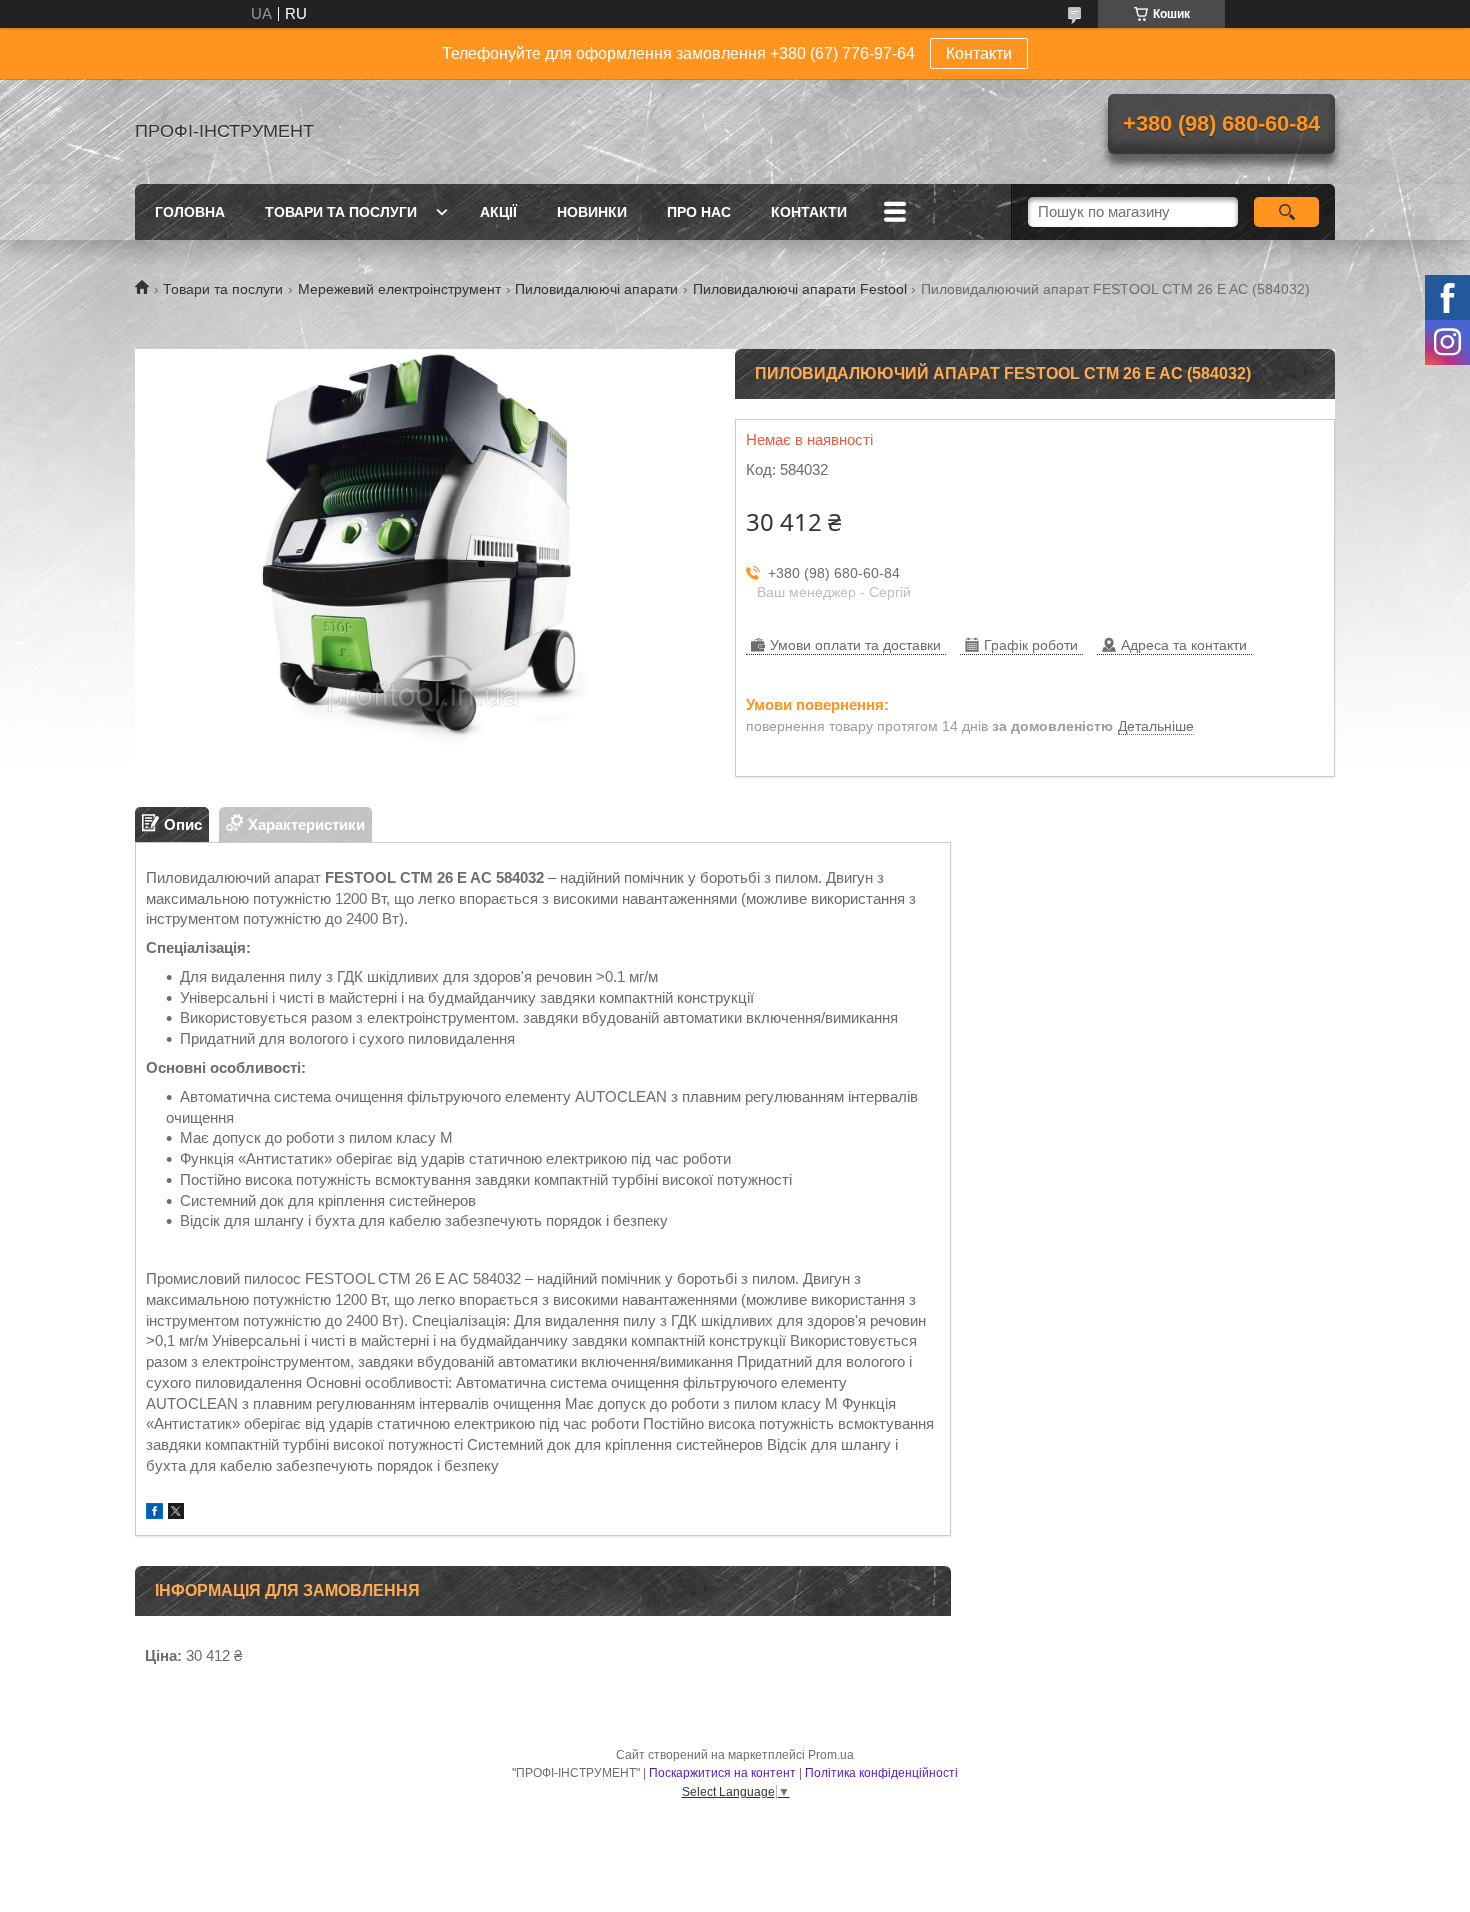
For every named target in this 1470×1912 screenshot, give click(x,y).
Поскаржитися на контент (722, 1773)
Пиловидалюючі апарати (596, 289)
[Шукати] (1286, 212)
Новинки (592, 212)
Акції (498, 212)
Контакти (979, 53)
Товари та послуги (341, 212)
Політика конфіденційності (881, 1773)
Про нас (699, 212)
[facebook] (154, 1513)
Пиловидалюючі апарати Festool (800, 289)
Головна (190, 212)
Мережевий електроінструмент (399, 289)
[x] (176, 1513)
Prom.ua (831, 1755)
